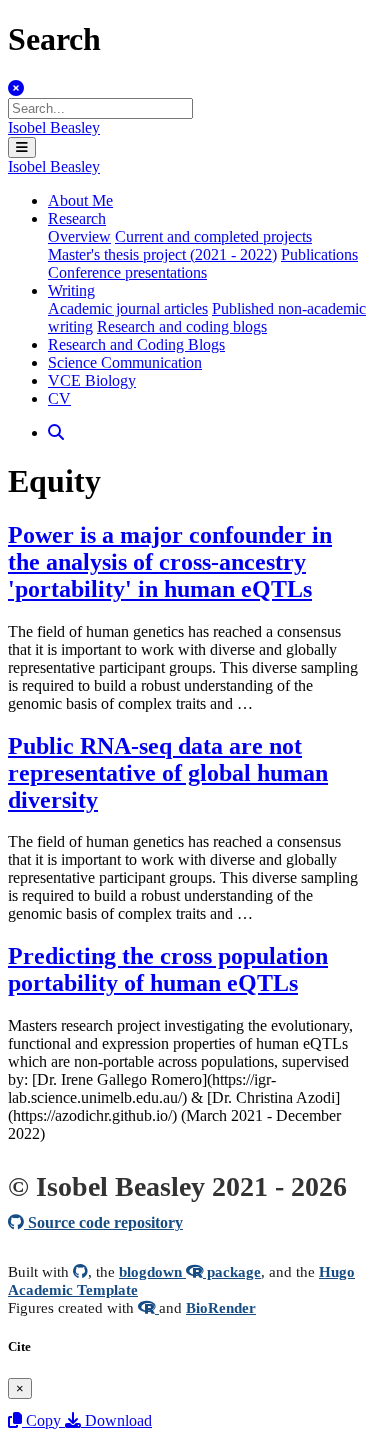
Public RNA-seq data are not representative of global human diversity (168, 773)
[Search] (56, 432)
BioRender (221, 1307)
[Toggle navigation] (22, 147)
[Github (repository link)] (80, 1271)
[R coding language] (148, 1307)
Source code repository (103, 1222)
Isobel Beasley (54, 127)
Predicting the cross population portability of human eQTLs (168, 969)
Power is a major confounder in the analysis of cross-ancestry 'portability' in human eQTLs (170, 562)
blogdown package (190, 1271)
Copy (43, 1420)
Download (116, 1420)
